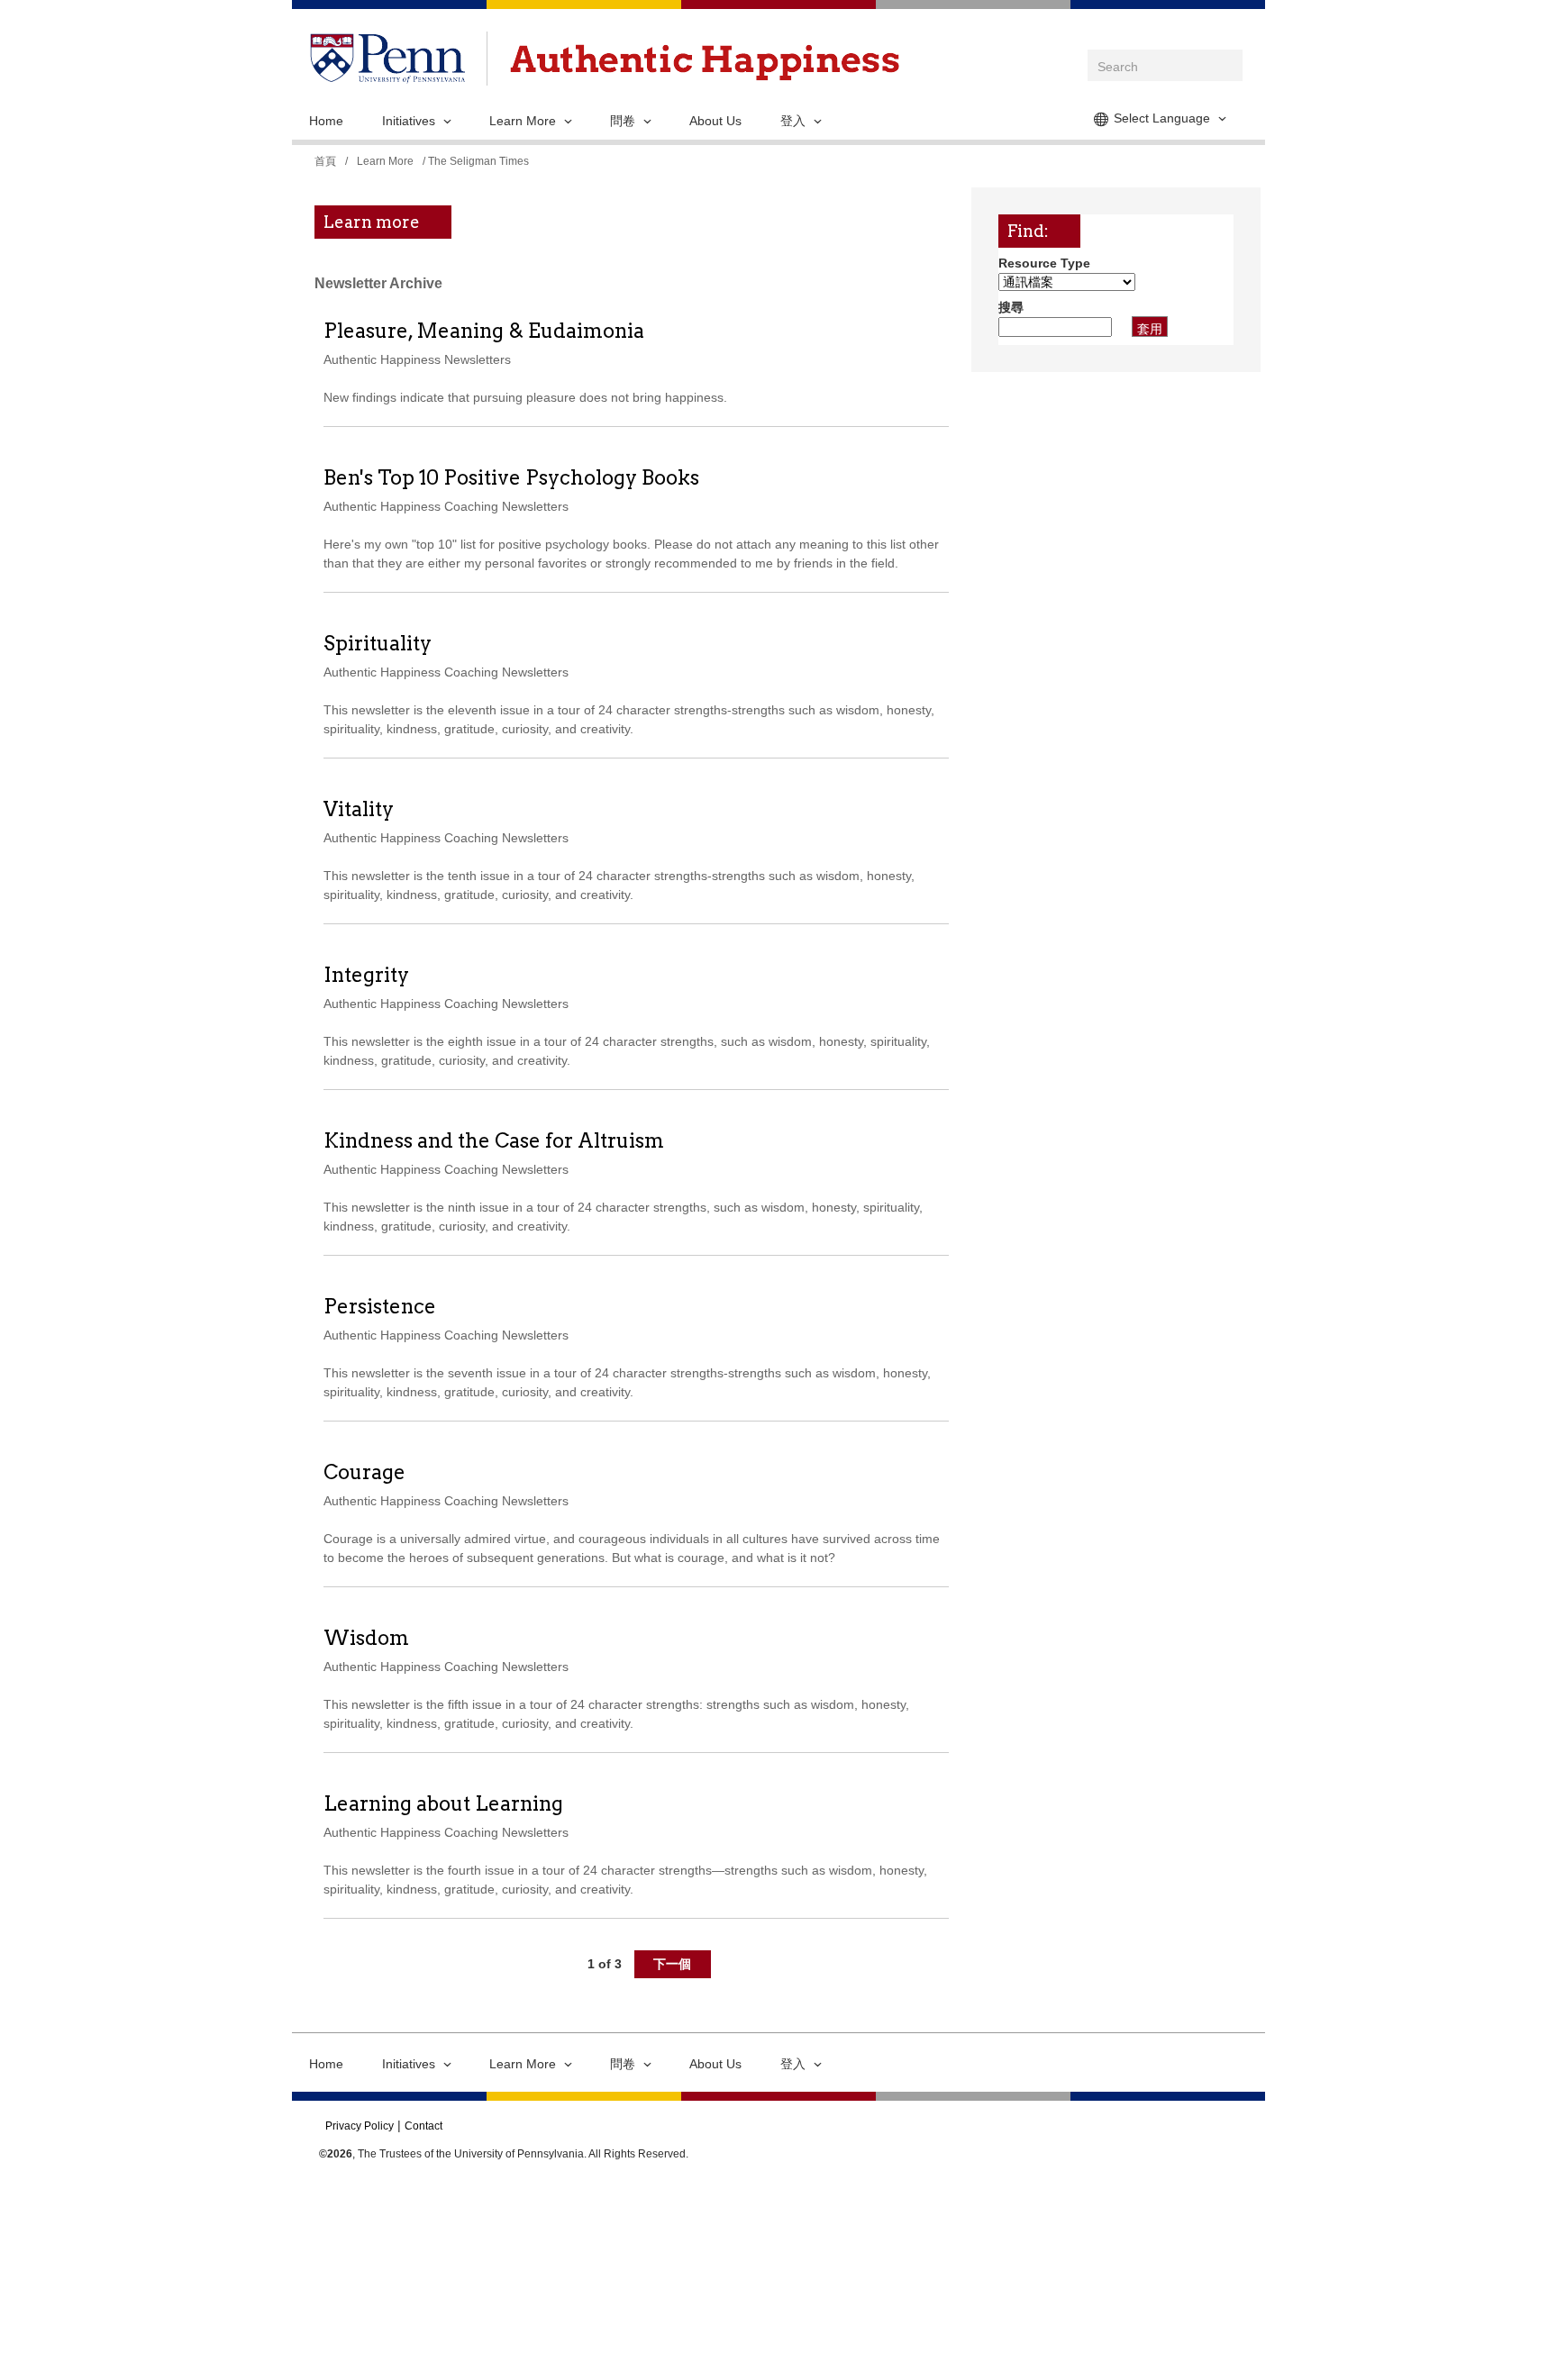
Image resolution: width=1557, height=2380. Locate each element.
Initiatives (409, 121)
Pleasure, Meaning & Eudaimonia (484, 331)
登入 (793, 121)
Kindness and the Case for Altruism (494, 1140)
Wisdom (366, 1638)
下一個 (672, 1964)
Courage (364, 1472)
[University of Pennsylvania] (387, 74)
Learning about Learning (443, 1803)
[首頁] (705, 63)
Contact (423, 2126)
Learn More (523, 121)
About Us (715, 121)
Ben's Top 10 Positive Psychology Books (511, 477)
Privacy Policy (360, 2126)
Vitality (359, 809)
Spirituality (378, 643)
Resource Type (1044, 263)
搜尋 (1011, 307)
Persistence (380, 1306)
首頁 (325, 161)
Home (326, 121)
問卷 (623, 121)
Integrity (366, 975)
